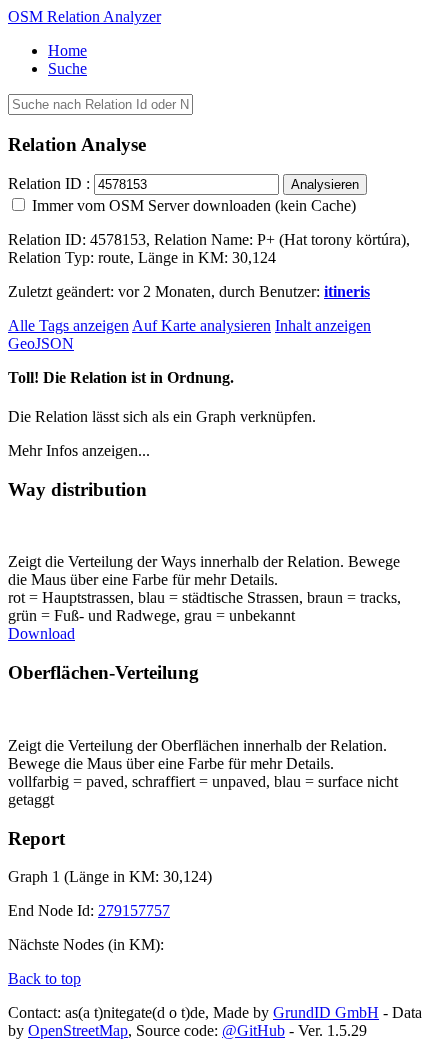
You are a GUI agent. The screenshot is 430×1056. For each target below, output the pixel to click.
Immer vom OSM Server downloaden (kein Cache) (192, 205)
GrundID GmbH (326, 1012)
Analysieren (325, 184)
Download (41, 633)
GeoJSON (41, 343)
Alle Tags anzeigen (68, 325)
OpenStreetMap (78, 1030)
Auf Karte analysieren (201, 325)
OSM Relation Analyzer (84, 16)
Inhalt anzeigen (323, 325)
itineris (347, 291)
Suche (67, 68)
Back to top (44, 978)
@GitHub (253, 1030)
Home (67, 50)
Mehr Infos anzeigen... (79, 450)
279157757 (134, 910)
